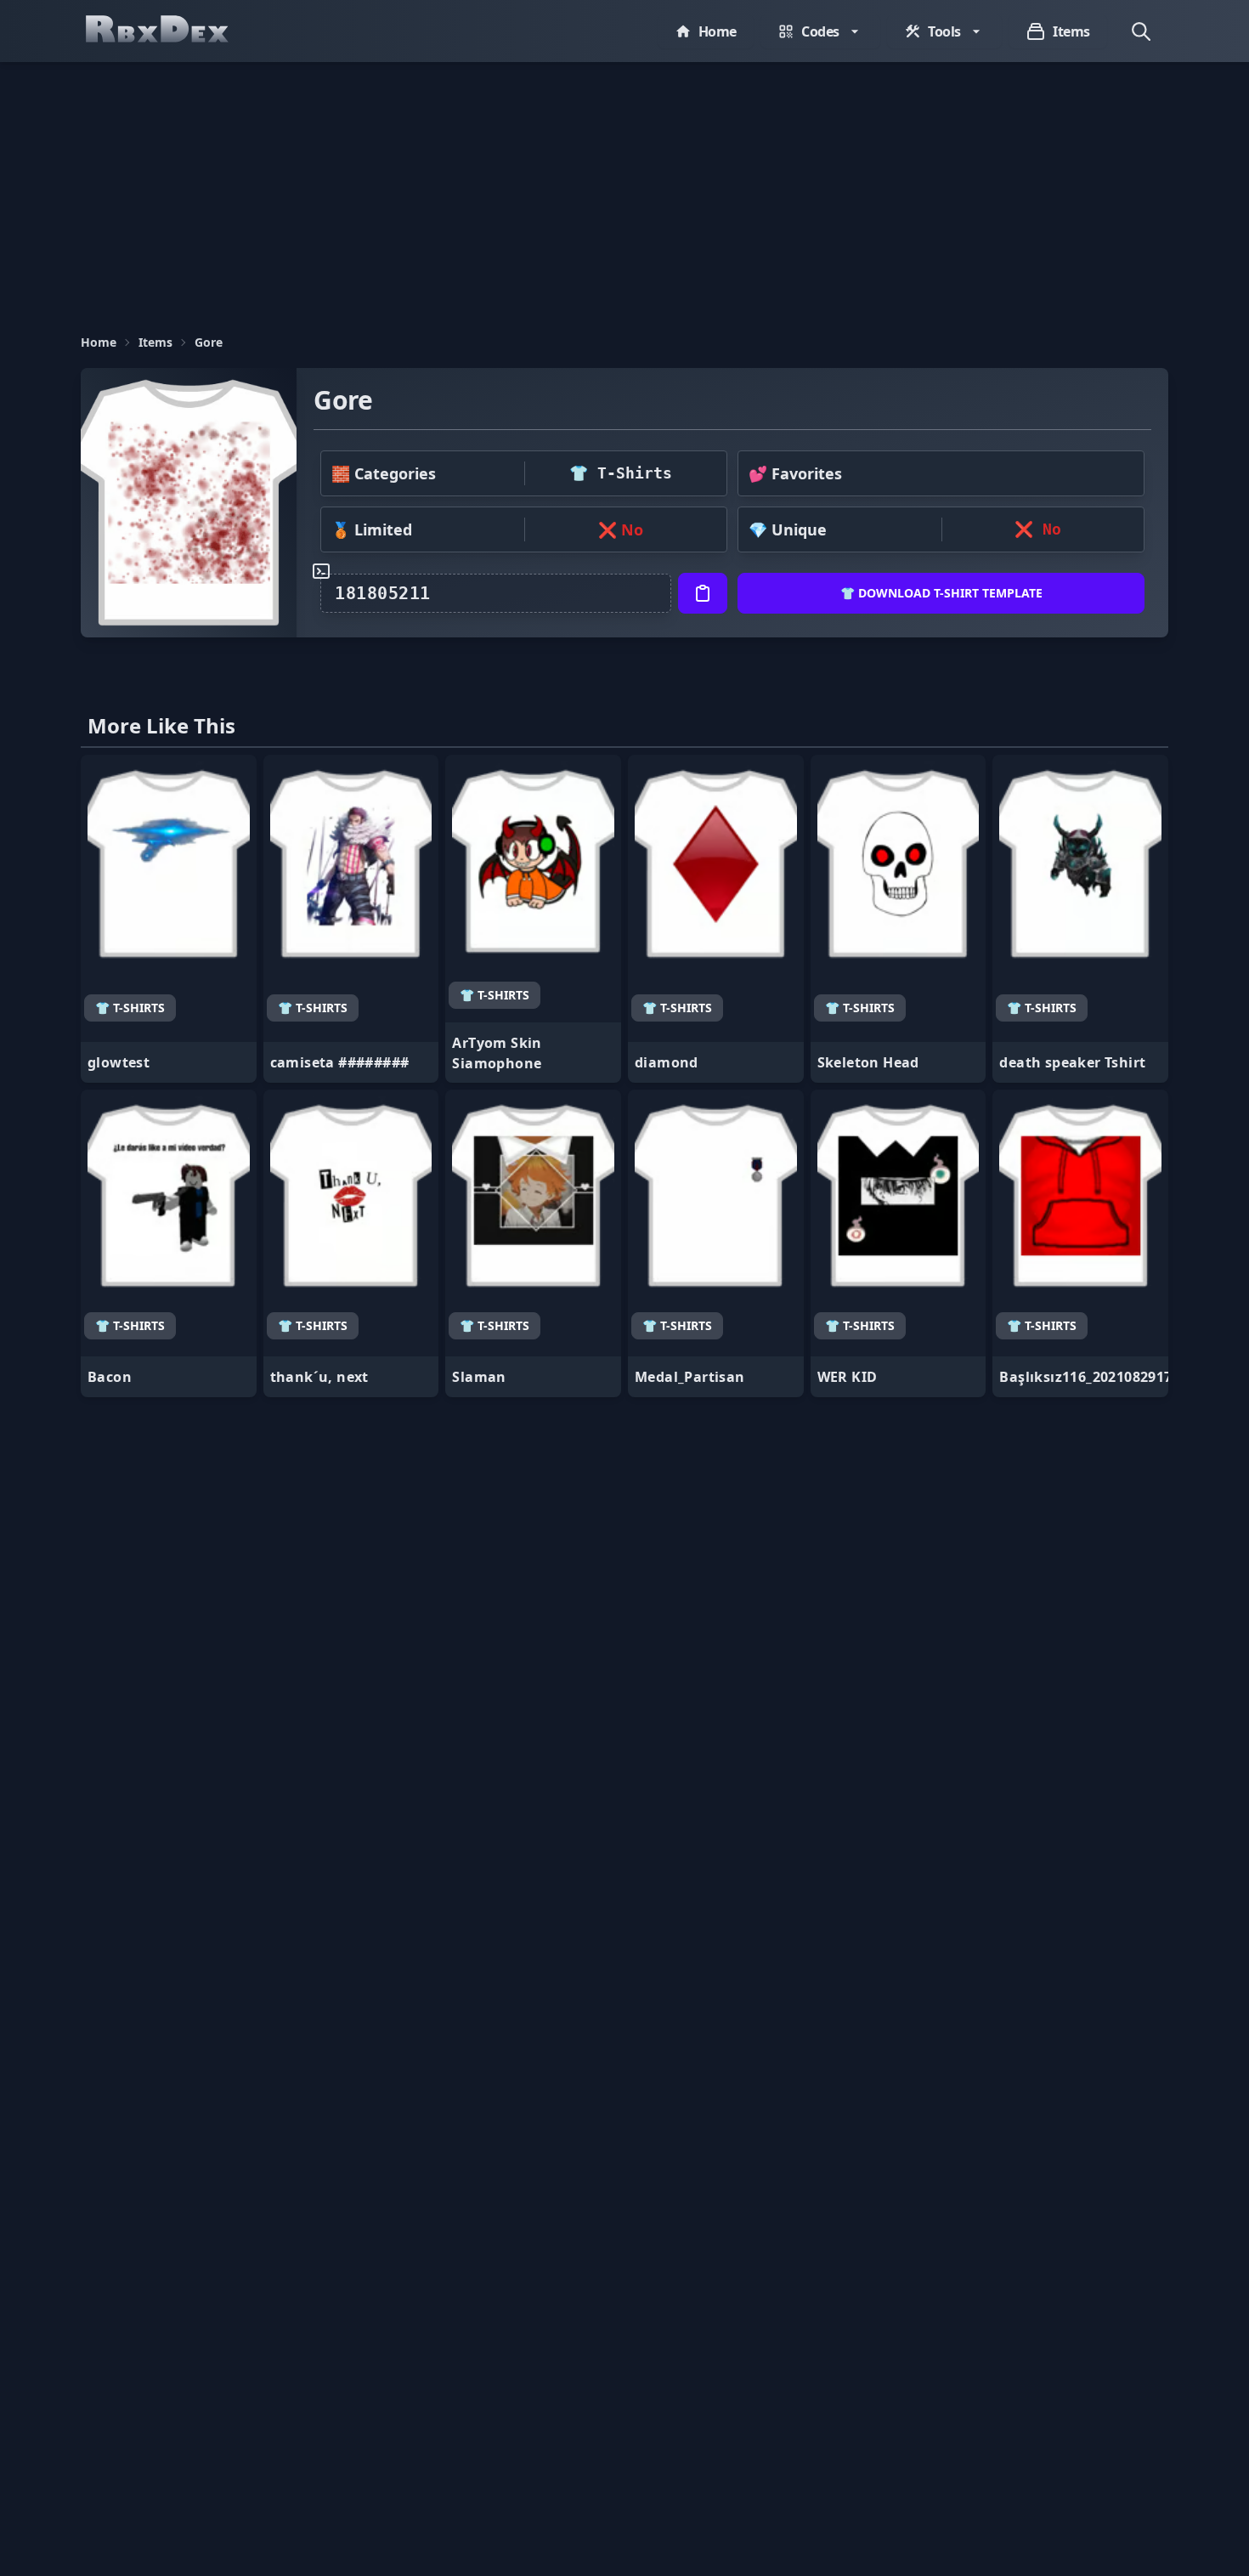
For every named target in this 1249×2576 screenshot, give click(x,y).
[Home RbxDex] (174, 31)
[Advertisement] (624, 190)
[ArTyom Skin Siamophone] (533, 919)
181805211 (383, 593)
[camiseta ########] (351, 919)
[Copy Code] (703, 593)
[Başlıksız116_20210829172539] (1080, 1243)
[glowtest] (169, 919)
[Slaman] (533, 1243)
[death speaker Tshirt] (1080, 919)
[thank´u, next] (351, 1243)
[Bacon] (169, 1243)
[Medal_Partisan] (716, 1243)
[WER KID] (899, 1243)
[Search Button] (1141, 31)
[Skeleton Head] (899, 919)
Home (99, 342)
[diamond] (716, 919)
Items (155, 342)
